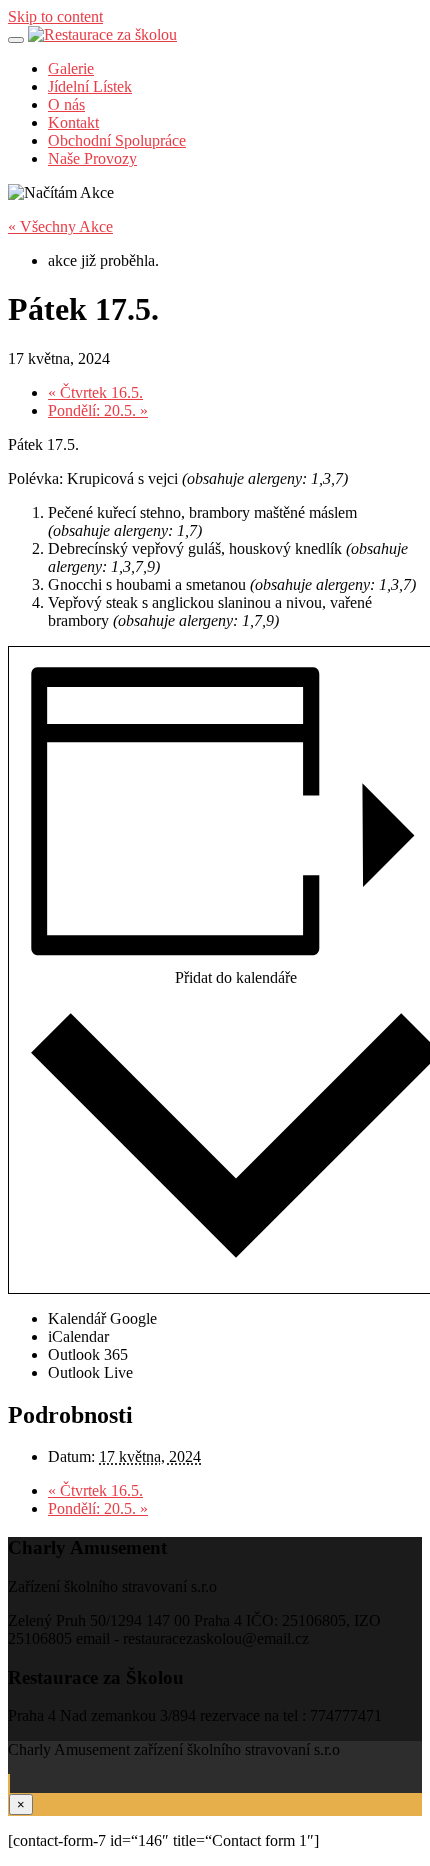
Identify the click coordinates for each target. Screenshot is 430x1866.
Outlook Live (90, 1372)
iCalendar (78, 1336)
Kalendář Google (102, 1318)
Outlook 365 (88, 1354)
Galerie (71, 68)
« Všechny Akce (60, 226)
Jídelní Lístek (90, 86)
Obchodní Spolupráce (117, 140)
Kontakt (73, 122)
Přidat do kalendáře (236, 977)
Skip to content (55, 16)
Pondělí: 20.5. (98, 410)
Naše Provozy (92, 158)
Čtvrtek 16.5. (95, 392)
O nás (66, 104)
